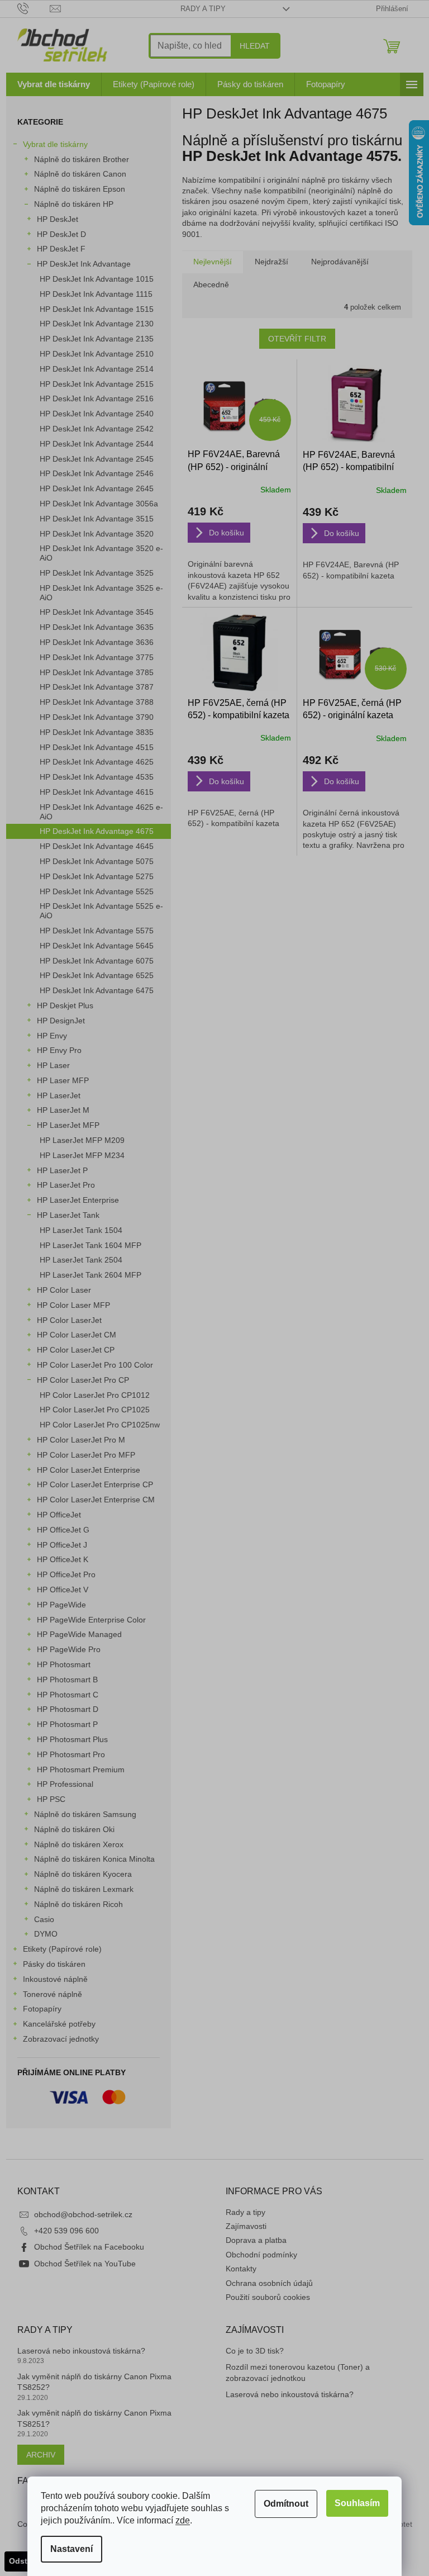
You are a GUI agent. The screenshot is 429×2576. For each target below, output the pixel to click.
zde (183, 2520)
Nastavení (71, 2549)
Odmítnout (286, 2504)
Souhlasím (357, 2503)
